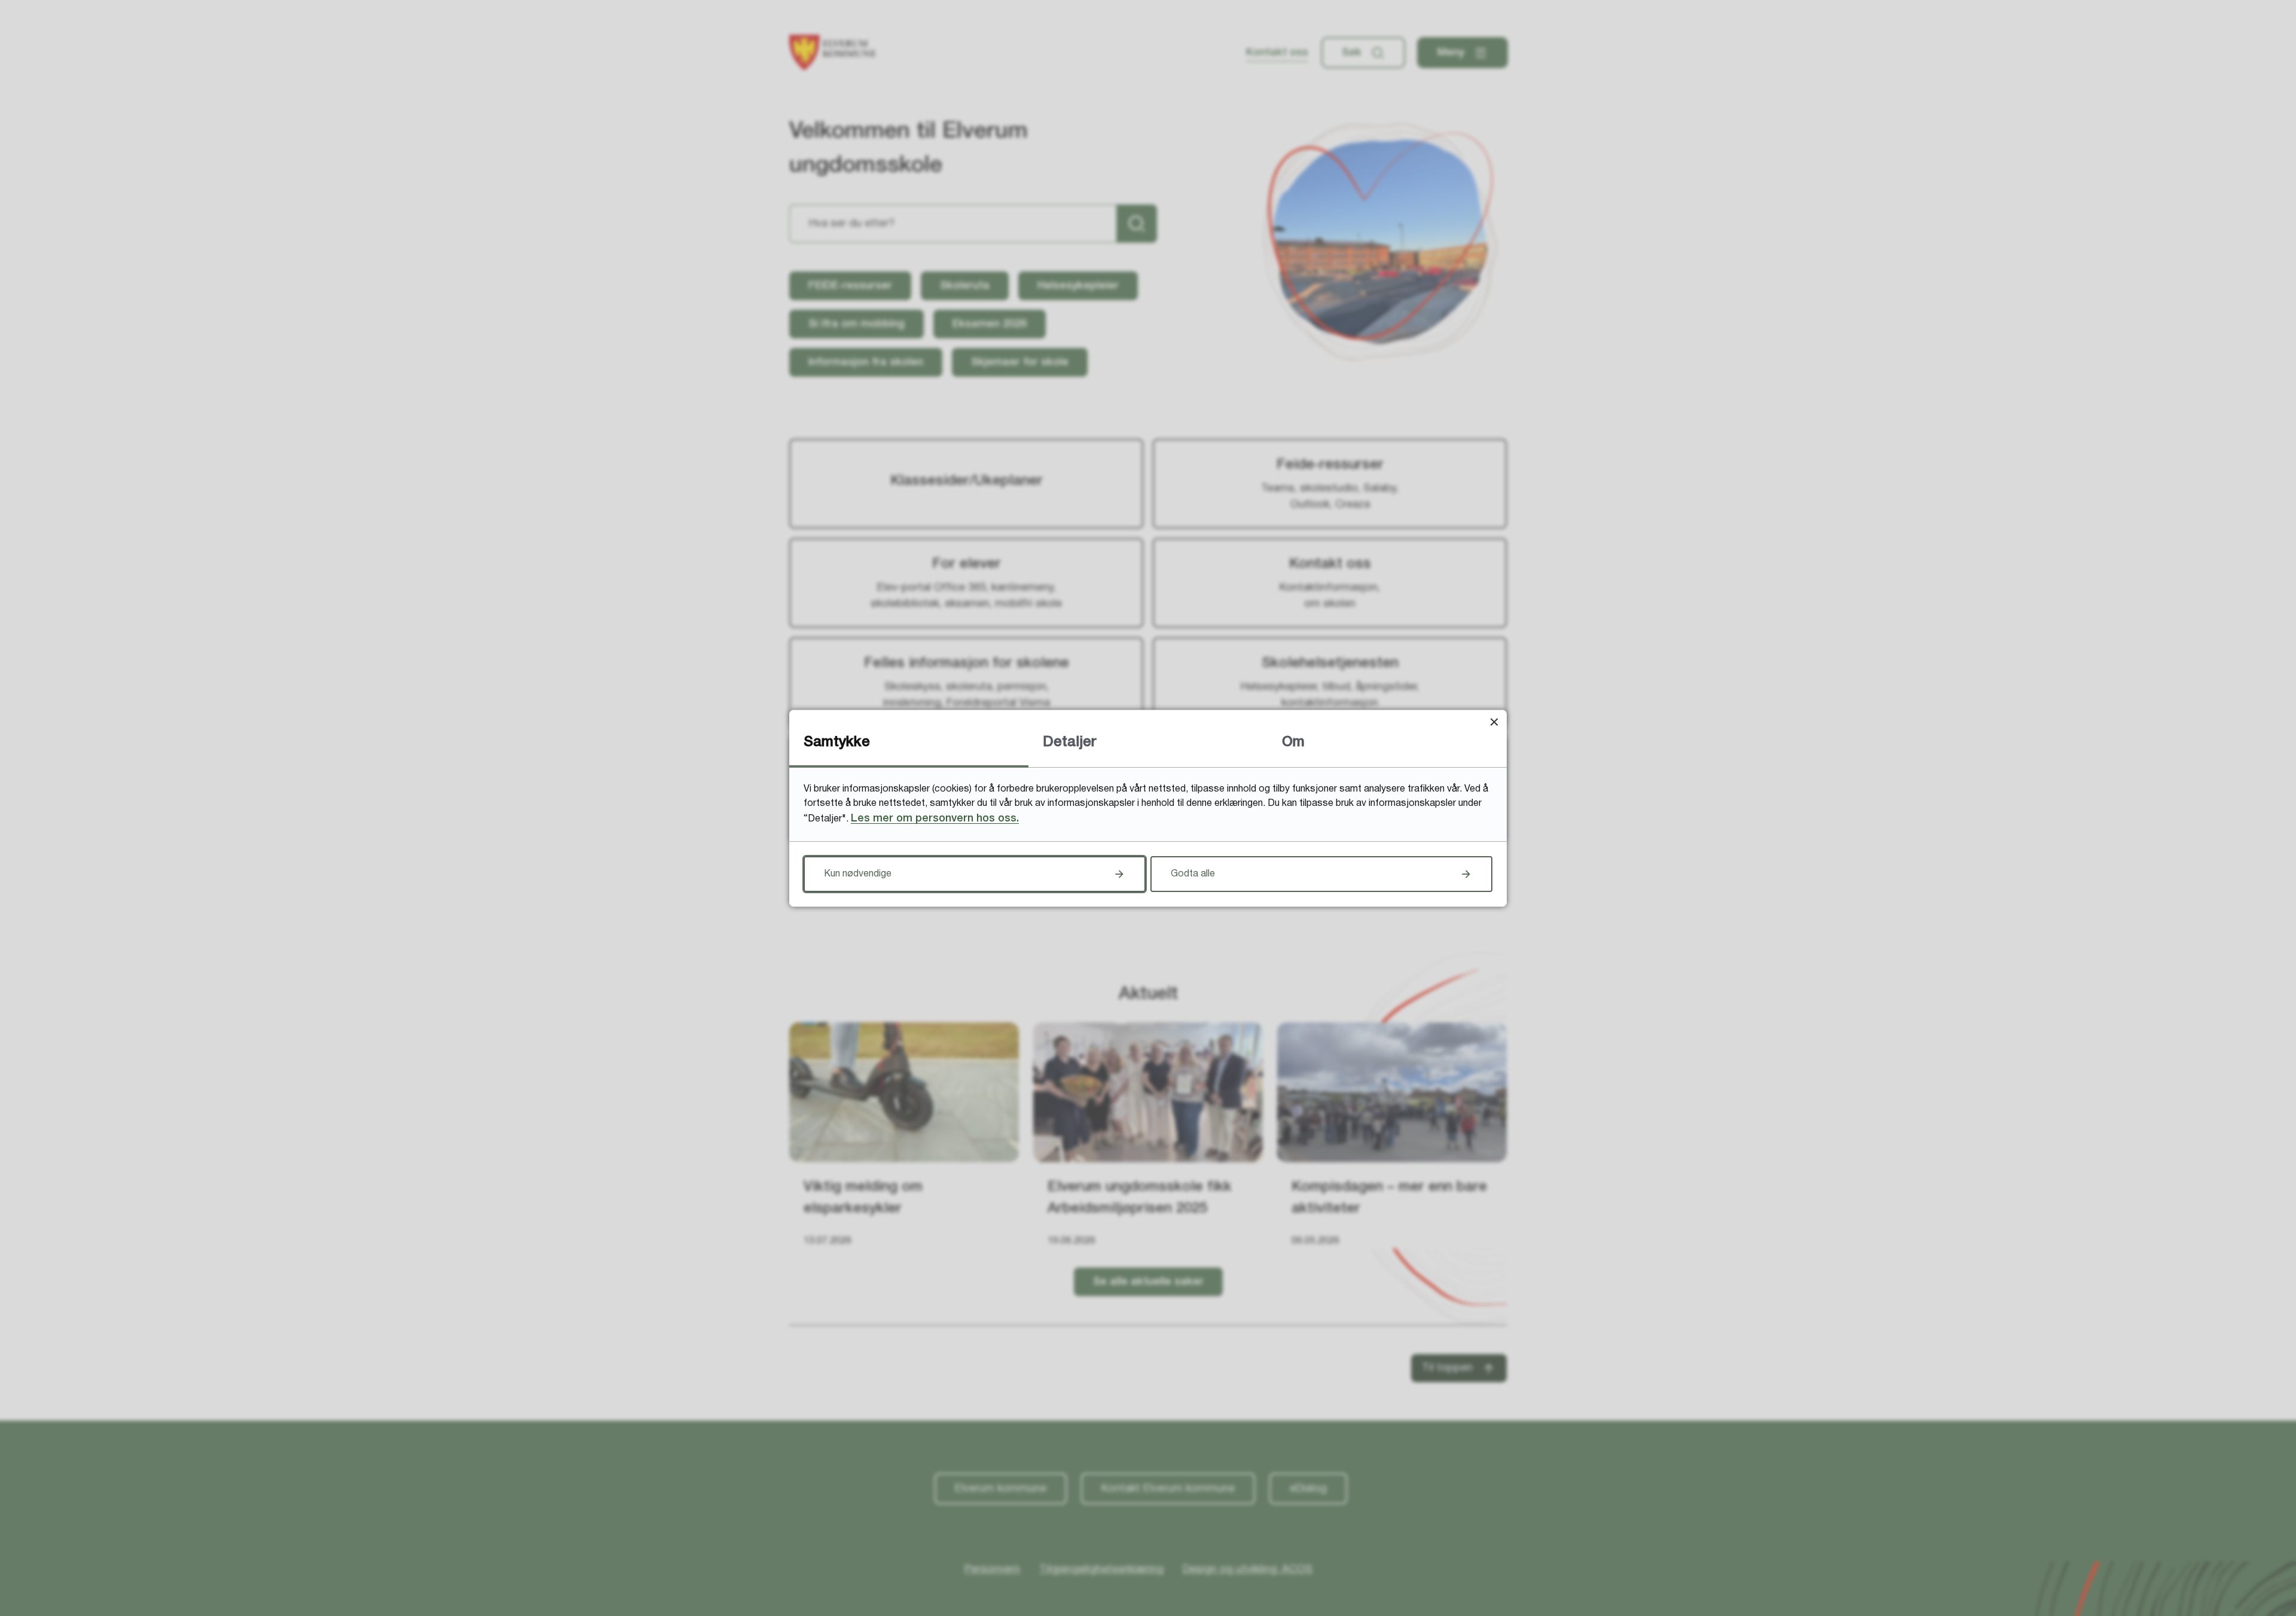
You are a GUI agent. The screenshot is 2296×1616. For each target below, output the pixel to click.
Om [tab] (1293, 743)
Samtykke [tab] (837, 743)
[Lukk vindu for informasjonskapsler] (1494, 723)
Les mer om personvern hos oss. (935, 818)
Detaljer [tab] (1070, 743)
